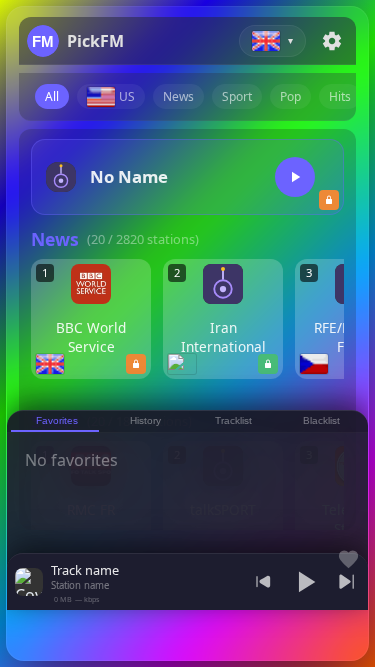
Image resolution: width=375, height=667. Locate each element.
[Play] (295, 177)
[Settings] (332, 41)
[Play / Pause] (305, 582)
